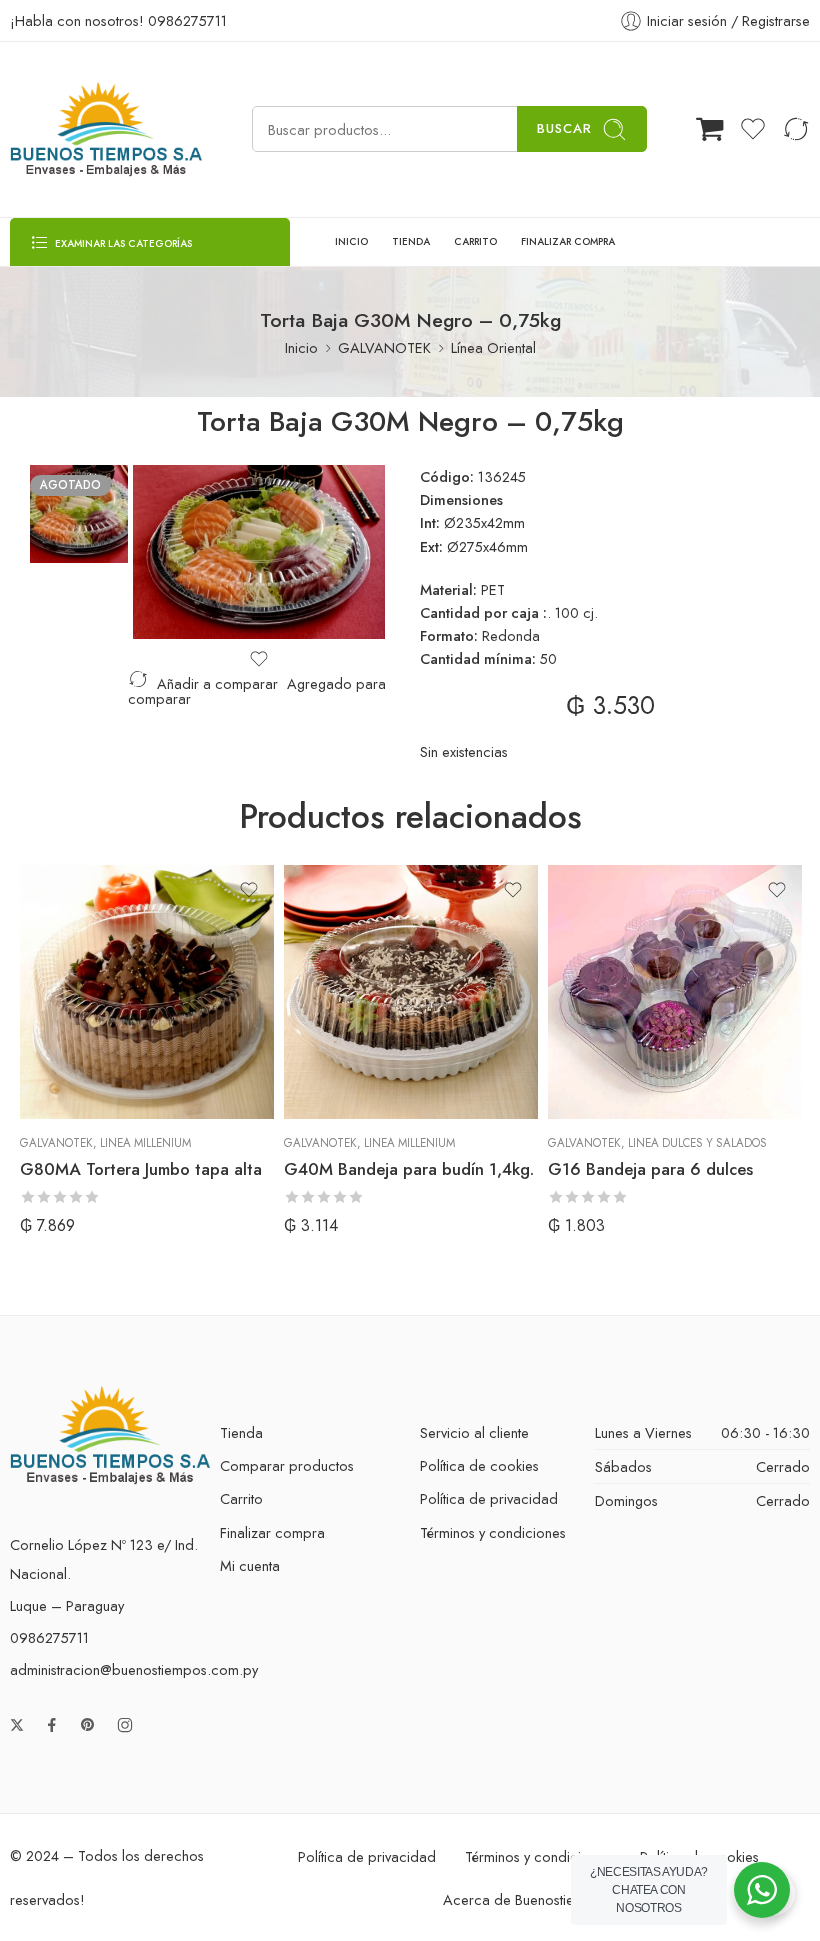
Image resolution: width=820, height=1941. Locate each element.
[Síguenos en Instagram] (125, 1725)
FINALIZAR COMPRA (568, 241)
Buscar (564, 128)
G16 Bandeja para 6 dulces (650, 1169)
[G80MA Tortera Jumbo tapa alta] (147, 992)
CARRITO (475, 241)
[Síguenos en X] (17, 1725)
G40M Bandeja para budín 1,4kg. (409, 1169)
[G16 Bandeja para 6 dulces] (675, 992)
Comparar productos (287, 1465)
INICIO (351, 241)
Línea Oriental (493, 347)
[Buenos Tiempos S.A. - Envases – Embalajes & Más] (106, 129)
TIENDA (411, 241)
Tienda (241, 1432)
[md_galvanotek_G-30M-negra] (79, 511)
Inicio (301, 347)
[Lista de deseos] (259, 659)
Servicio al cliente (474, 1432)
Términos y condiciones (493, 1532)
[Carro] (710, 129)
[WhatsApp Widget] (762, 1890)
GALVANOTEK (384, 347)
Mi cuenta (250, 1565)
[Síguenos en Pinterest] (88, 1725)
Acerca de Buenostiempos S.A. (541, 1899)
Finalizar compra (272, 1532)
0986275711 (187, 20)
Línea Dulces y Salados (697, 1143)
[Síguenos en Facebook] (52, 1725)
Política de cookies (479, 1465)
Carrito (241, 1498)
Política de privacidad (489, 1498)
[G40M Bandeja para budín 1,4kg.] (411, 992)
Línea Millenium (145, 1143)
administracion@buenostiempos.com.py (134, 1669)
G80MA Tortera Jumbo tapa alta (141, 1169)
